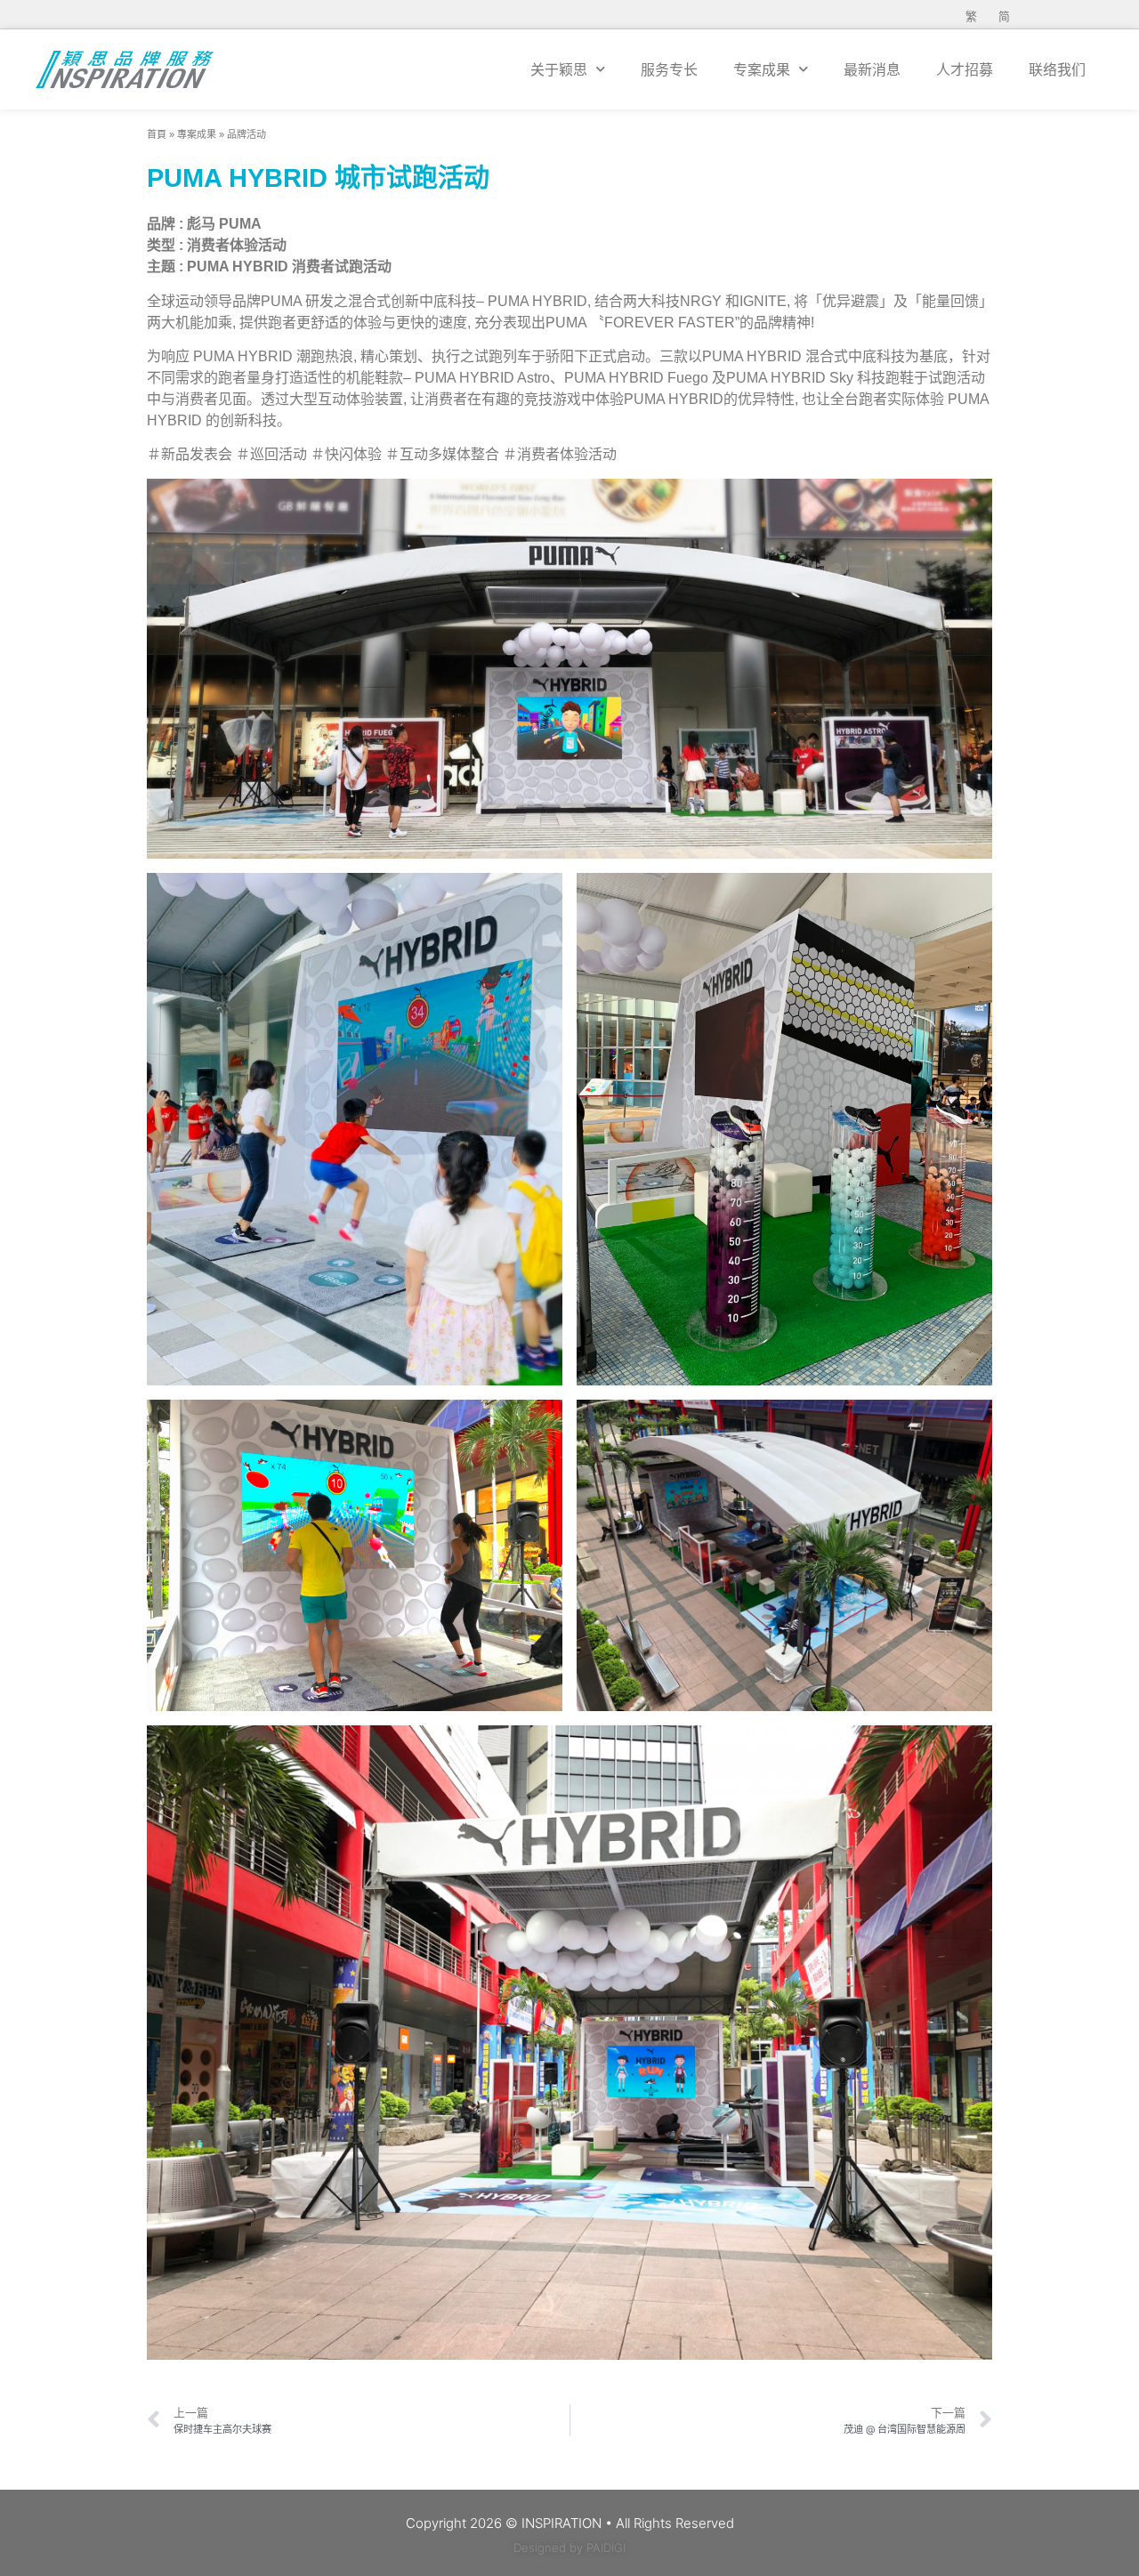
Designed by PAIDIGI (569, 2548)
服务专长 (669, 69)
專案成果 (197, 134)
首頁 (157, 134)
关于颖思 (559, 69)
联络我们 (1057, 69)
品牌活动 (246, 134)
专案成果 (762, 69)
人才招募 (965, 69)
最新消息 (872, 69)
